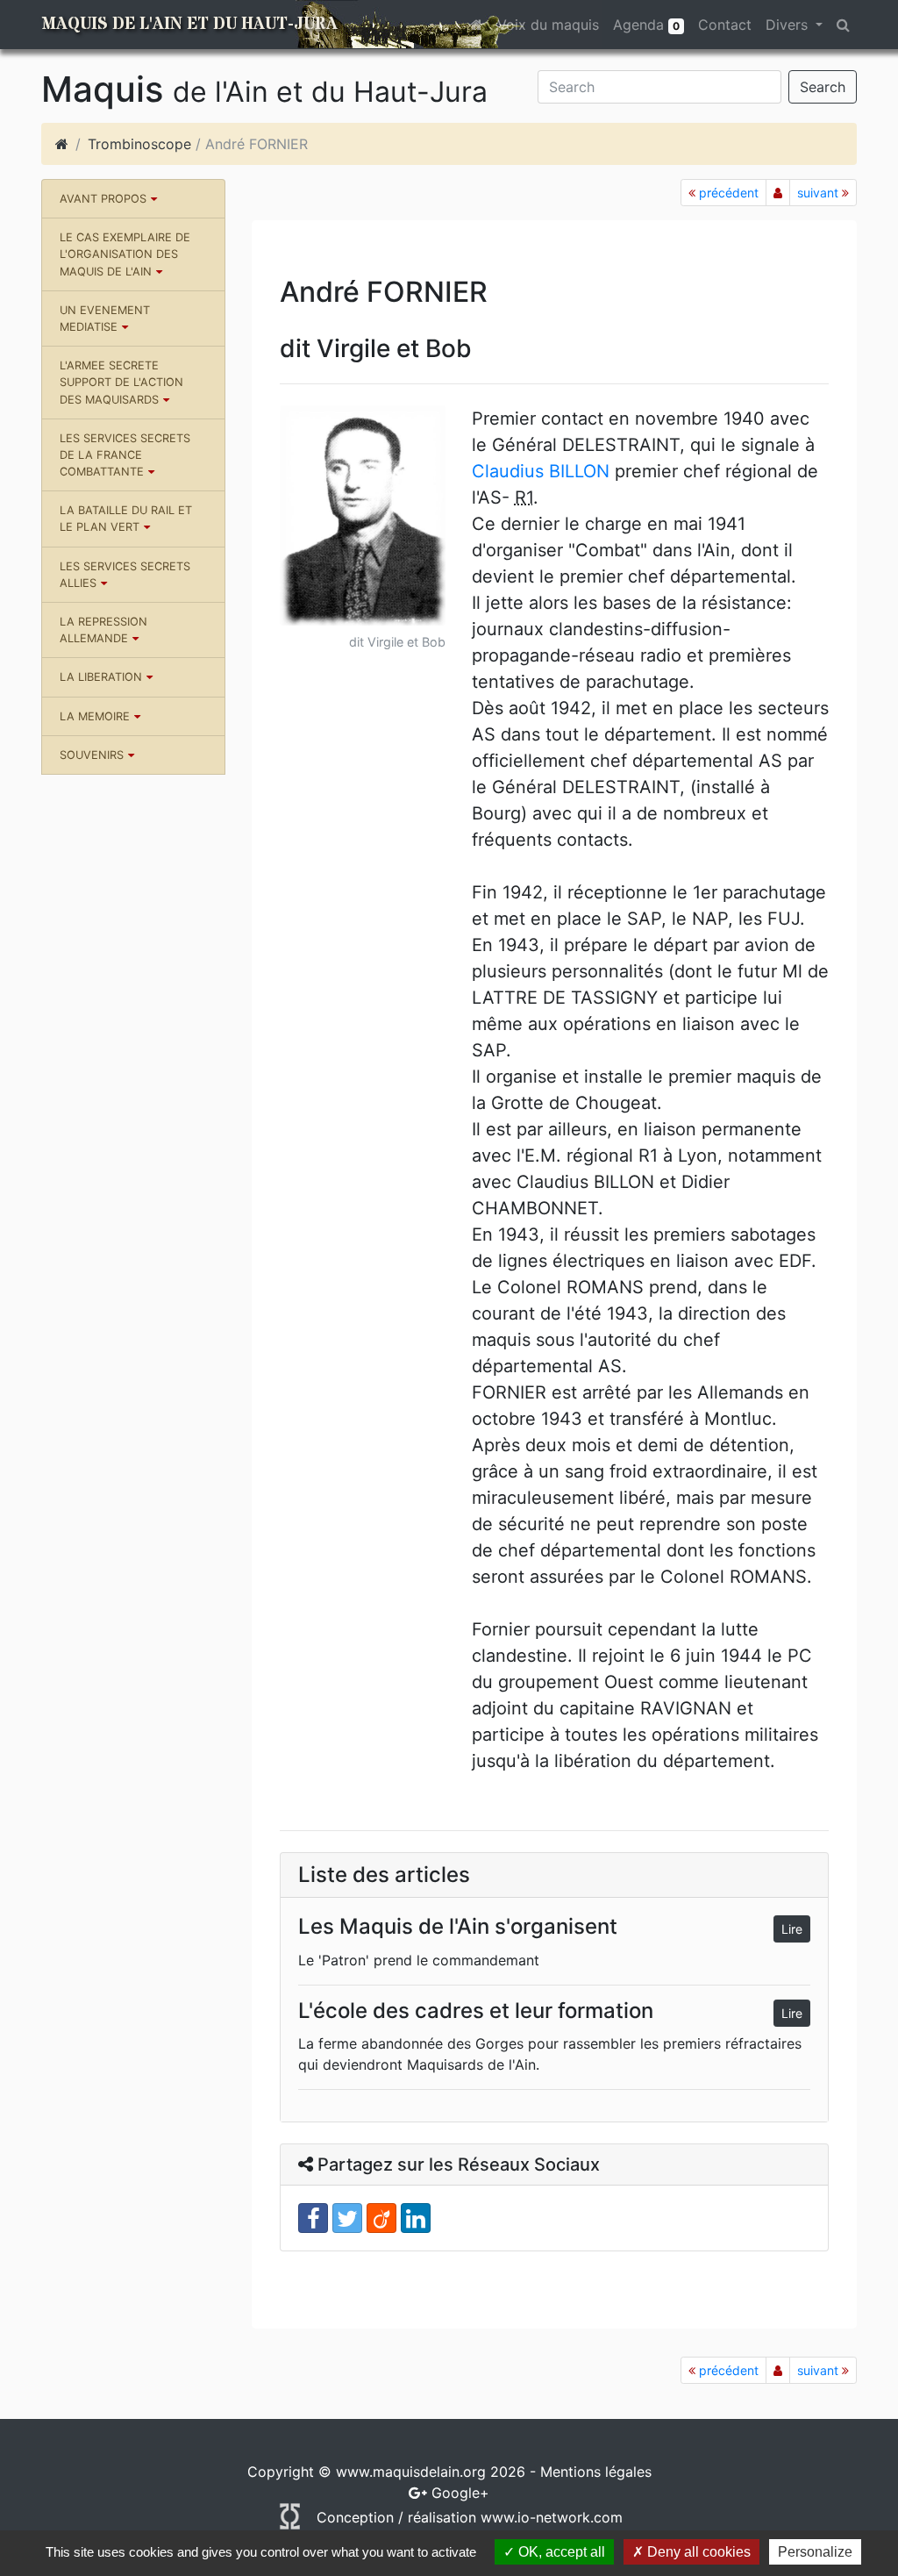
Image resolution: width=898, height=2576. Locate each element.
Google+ (460, 2493)
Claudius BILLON (541, 471)
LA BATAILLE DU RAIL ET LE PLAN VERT (126, 519)
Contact (725, 25)
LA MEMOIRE (95, 716)
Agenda (646, 25)
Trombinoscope (139, 144)
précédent (727, 193)
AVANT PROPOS (103, 199)
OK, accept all (560, 2552)
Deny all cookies (697, 2552)
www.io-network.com (552, 2517)
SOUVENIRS (92, 755)
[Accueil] (62, 144)
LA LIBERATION (101, 677)
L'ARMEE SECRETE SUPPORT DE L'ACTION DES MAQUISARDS (121, 382)
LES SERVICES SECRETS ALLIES (125, 575)
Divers (789, 25)
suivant (820, 193)
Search (823, 87)
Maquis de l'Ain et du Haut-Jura (189, 24)
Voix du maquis (548, 25)
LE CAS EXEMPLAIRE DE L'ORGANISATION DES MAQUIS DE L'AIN (125, 254)
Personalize (815, 2552)
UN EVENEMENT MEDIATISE (105, 318)
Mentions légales (596, 2472)
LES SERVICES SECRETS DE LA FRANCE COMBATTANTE (125, 455)
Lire (792, 1929)
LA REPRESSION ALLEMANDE (103, 630)
